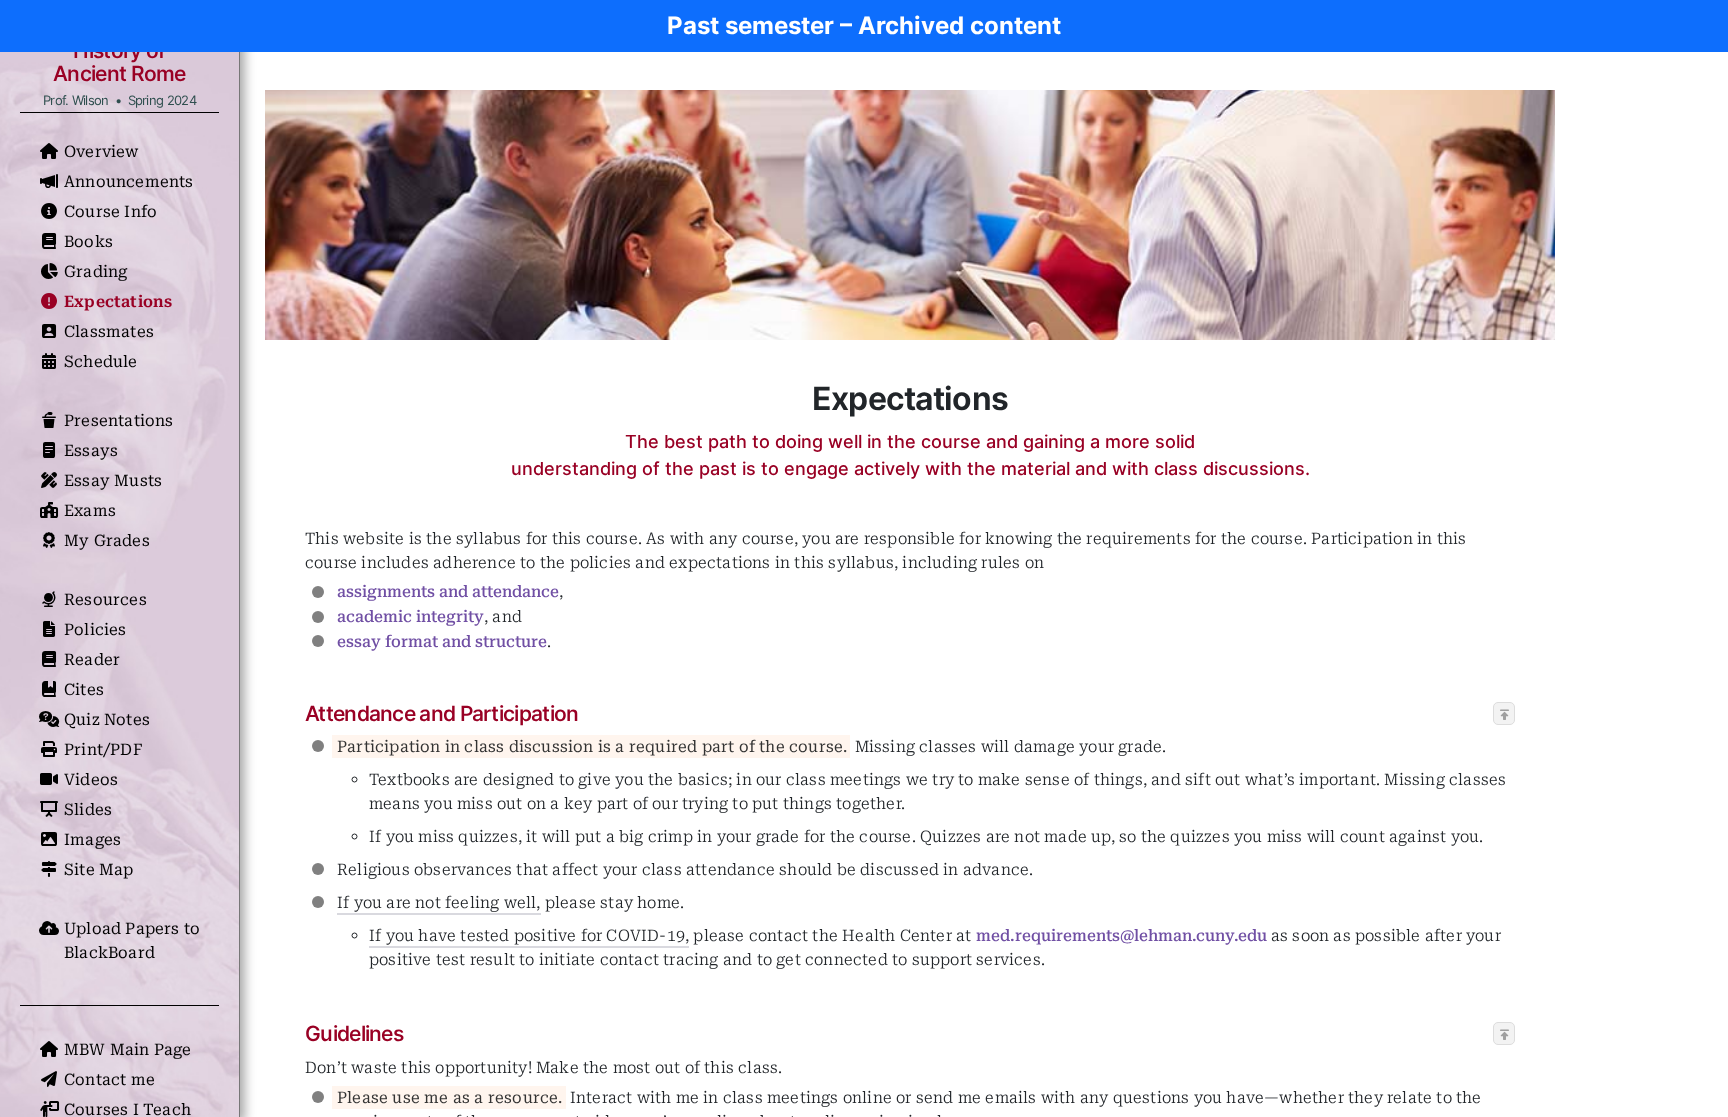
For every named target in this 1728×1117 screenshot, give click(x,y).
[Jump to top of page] (1504, 714)
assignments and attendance (448, 591)
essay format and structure (442, 641)
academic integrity (410, 616)
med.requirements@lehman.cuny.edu (1121, 935)
